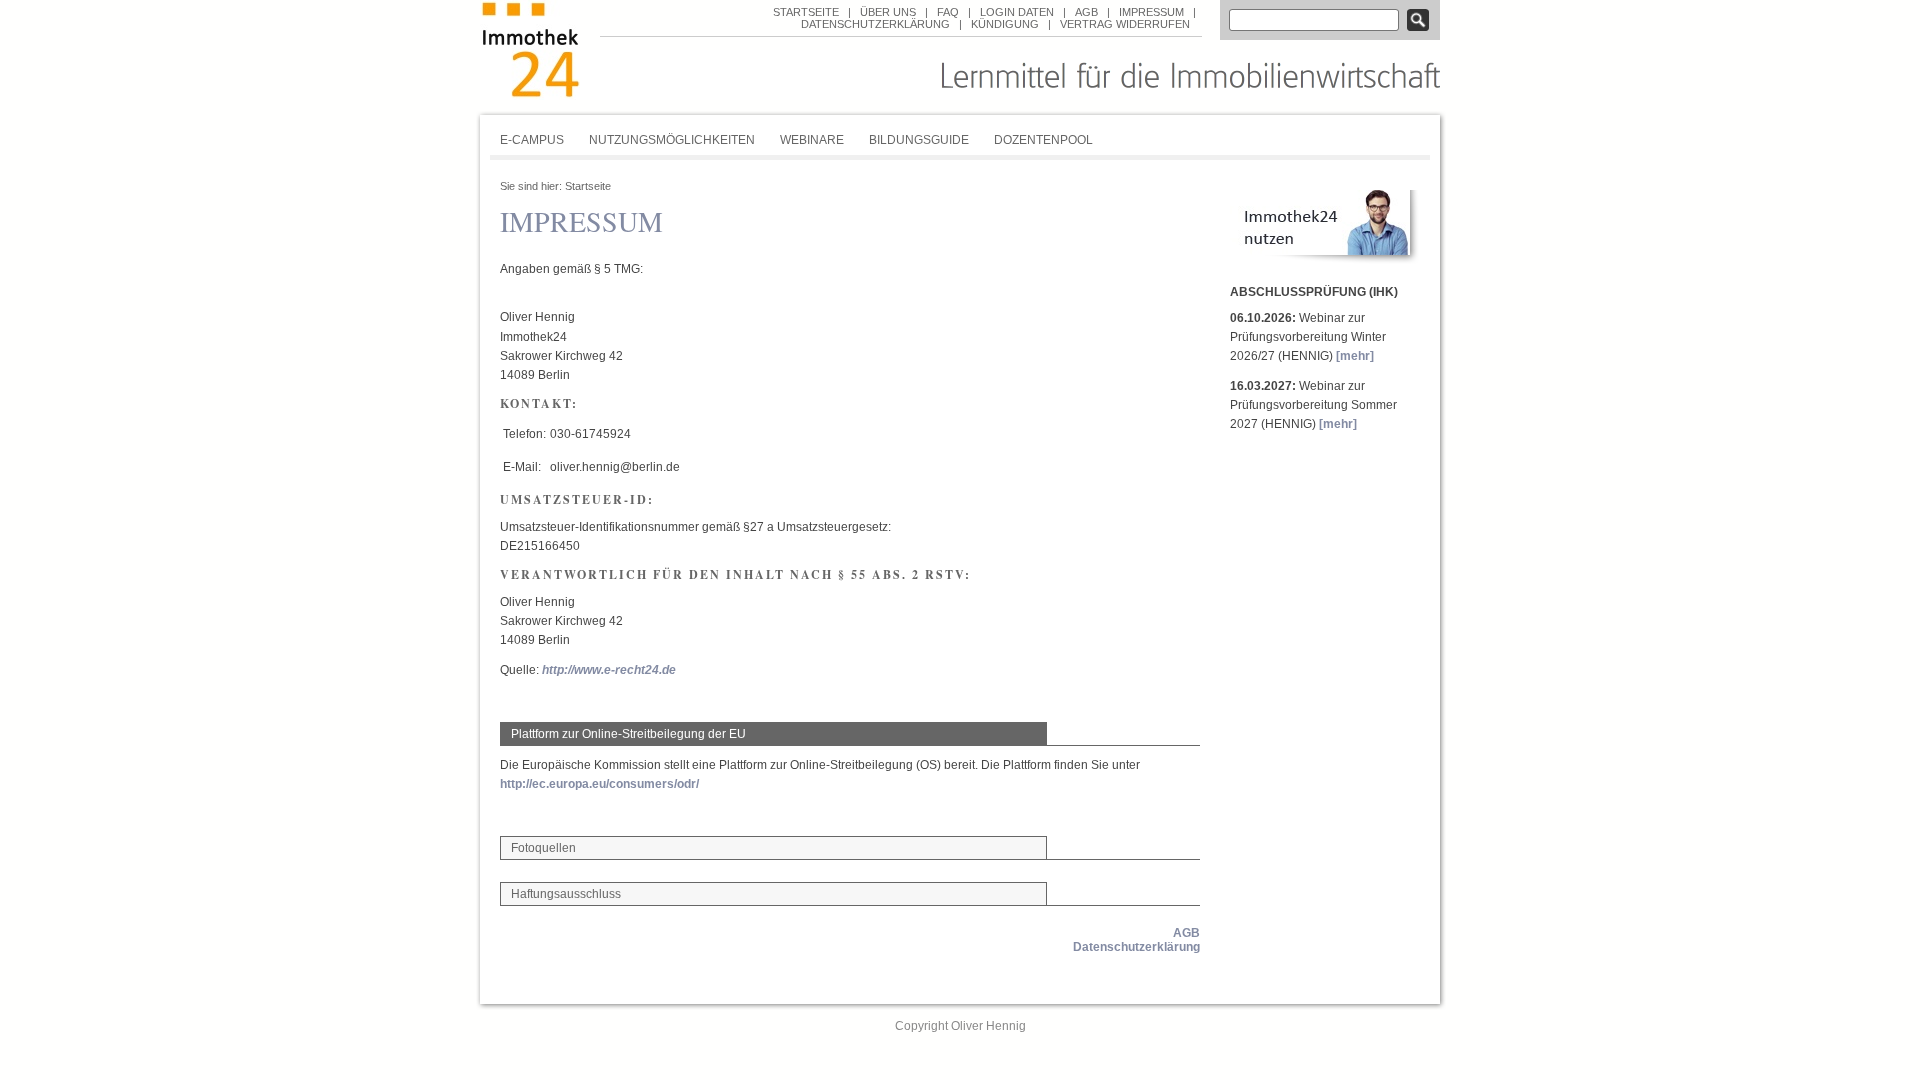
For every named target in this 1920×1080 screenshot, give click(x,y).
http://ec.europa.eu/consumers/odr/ (599, 784)
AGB (1086, 12)
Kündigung (1005, 24)
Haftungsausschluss (566, 894)
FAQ (948, 12)
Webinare (812, 140)
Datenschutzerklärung (875, 24)
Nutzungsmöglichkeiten (672, 140)
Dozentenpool (1043, 140)
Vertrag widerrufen (1125, 24)
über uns (888, 12)
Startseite (806, 12)
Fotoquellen (543, 848)
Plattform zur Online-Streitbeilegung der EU (628, 734)
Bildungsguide (919, 140)
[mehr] (1355, 356)
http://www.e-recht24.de (609, 670)
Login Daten (1017, 12)
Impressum (1151, 12)
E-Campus (532, 140)
